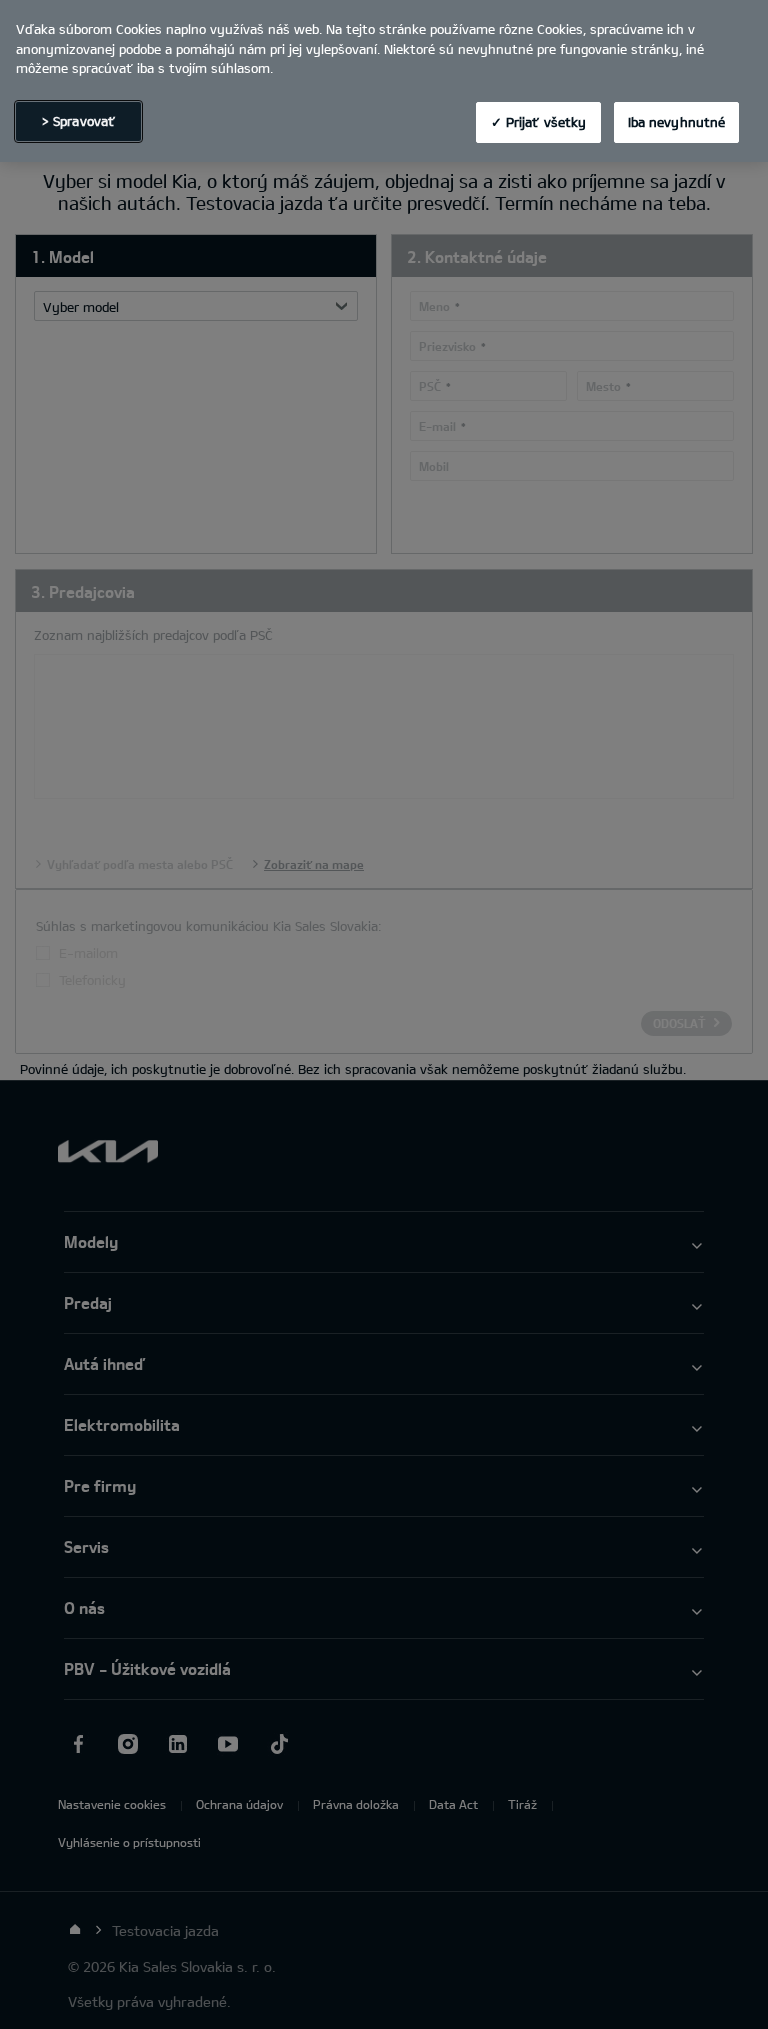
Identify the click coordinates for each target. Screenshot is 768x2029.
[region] (384, 81)
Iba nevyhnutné (677, 122)
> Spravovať (78, 121)
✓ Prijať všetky (539, 122)
